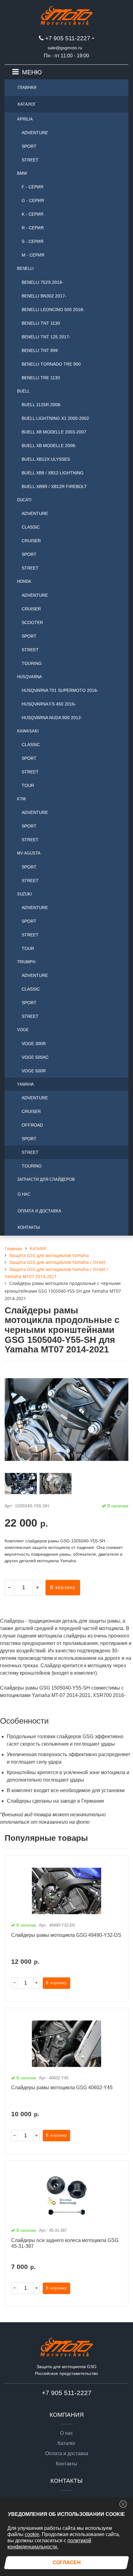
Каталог (27, 104)
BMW (22, 173)
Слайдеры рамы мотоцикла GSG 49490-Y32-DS (66, 1935)
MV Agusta (29, 853)
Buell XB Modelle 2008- (49, 446)
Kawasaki (28, 731)
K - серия (32, 214)
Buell (23, 391)
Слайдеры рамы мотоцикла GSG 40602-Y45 (62, 2088)
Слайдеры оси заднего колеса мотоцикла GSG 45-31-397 (65, 2243)
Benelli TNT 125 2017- (46, 337)
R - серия (33, 228)
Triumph (26, 962)
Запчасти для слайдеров (46, 1179)
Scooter (32, 622)
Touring (32, 663)
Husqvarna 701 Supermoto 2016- (60, 690)
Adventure (35, 133)
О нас (24, 1194)
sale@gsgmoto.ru (65, 48)
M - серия (33, 255)
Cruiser (31, 541)
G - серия (33, 200)
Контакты (29, 1227)
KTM (21, 799)
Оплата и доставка (39, 1211)
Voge (23, 1030)
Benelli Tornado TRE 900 (51, 364)
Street (30, 160)
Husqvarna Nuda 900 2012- (52, 718)
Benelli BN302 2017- (44, 296)
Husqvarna (30, 677)
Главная (27, 88)
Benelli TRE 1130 (41, 378)
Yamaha (26, 1084)
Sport (29, 146)
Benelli (25, 268)
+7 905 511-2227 (68, 38)
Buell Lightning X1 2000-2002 (55, 418)
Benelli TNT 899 (40, 350)
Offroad (32, 1125)
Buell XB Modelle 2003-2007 (54, 432)
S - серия (32, 241)
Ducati (24, 500)
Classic (31, 527)
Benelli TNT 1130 (41, 323)
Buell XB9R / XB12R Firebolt (54, 486)
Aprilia (25, 119)
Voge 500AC (35, 1057)
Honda (24, 581)
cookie (32, 2534)
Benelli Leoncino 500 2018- (53, 310)
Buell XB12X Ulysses (46, 459)
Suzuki (24, 894)
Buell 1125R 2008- (42, 405)
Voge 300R (34, 1044)
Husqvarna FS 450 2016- (49, 704)
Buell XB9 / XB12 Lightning (53, 473)
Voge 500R (34, 1071)
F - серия (32, 187)
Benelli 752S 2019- (43, 282)
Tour (28, 785)
